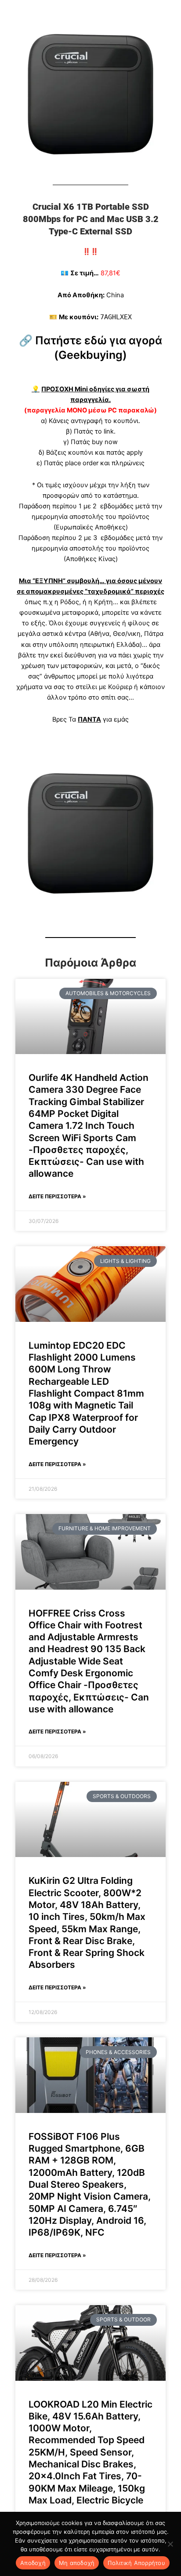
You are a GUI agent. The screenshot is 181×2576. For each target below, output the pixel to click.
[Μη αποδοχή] (170, 2544)
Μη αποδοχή (77, 2563)
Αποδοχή (33, 2563)
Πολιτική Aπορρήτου (136, 2563)
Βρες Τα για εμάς (90, 719)
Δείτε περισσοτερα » (57, 1196)
